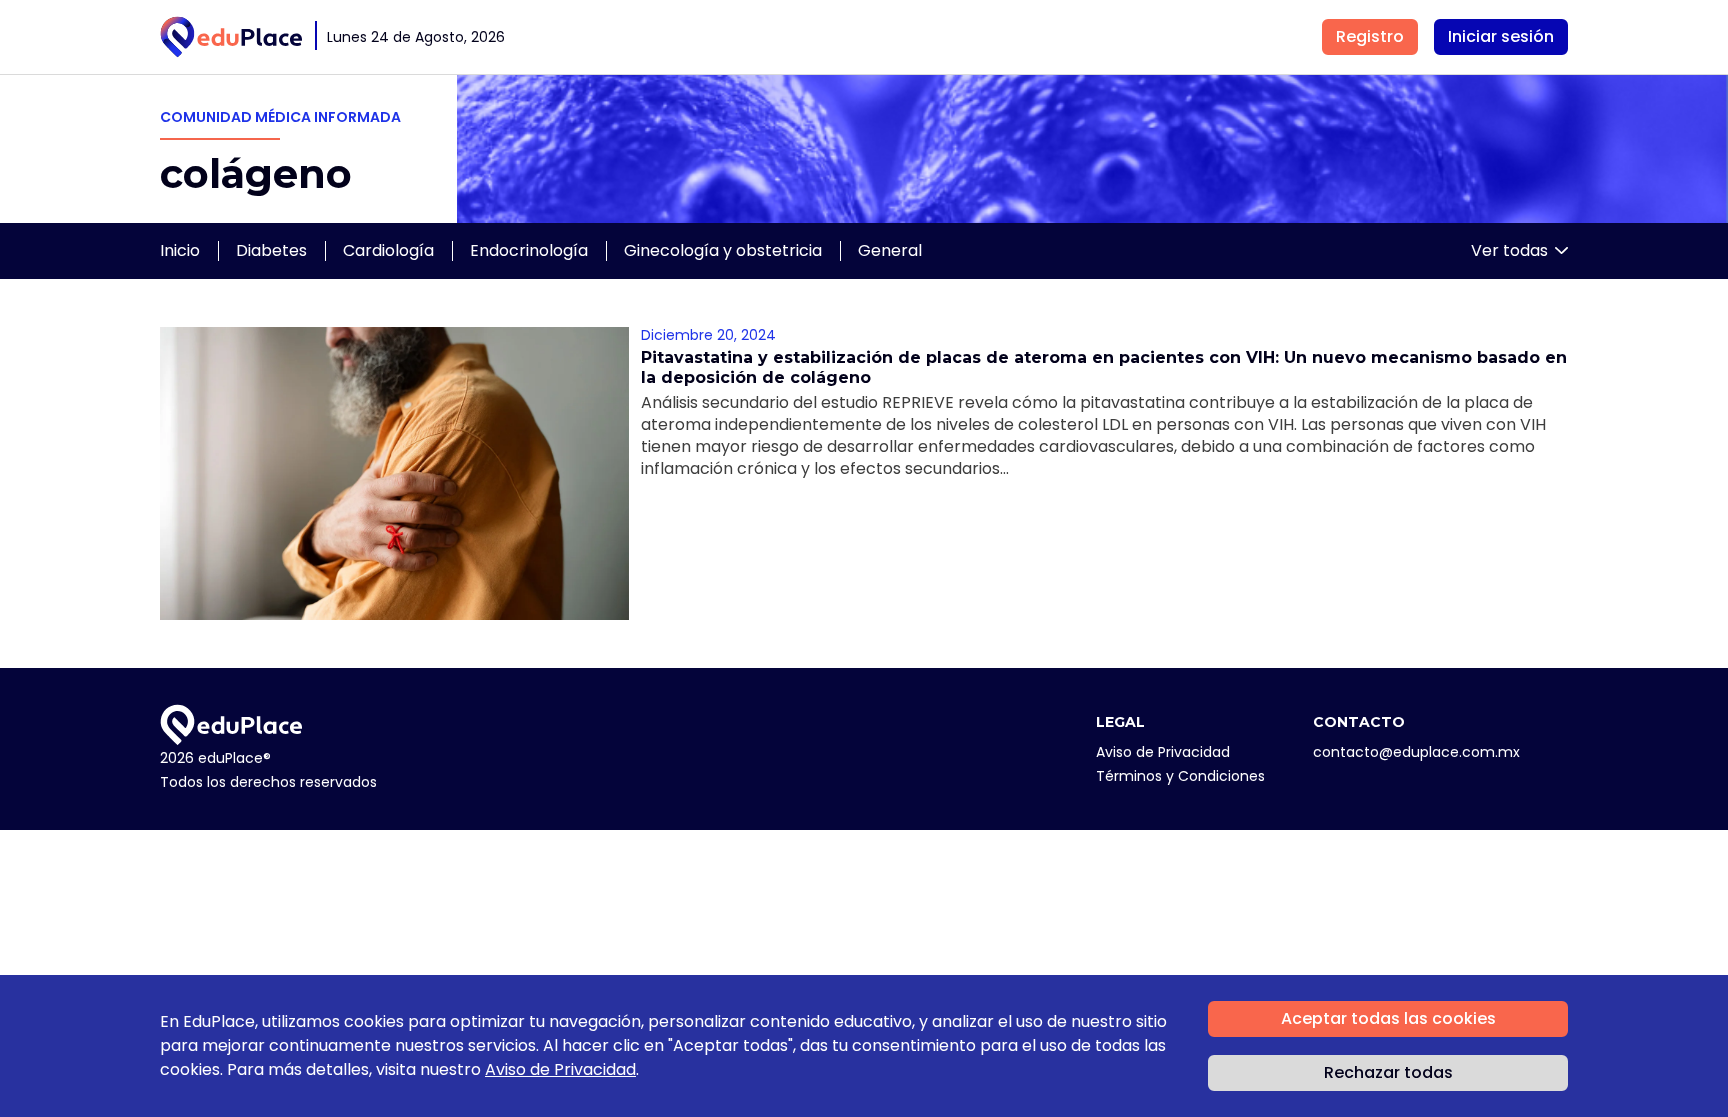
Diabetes (271, 250)
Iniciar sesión (1501, 36)
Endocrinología (529, 250)
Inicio (180, 250)
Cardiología (388, 250)
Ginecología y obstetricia (723, 250)
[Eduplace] (231, 37)
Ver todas (1509, 250)
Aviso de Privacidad (1163, 752)
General (890, 250)
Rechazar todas (1388, 1072)
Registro (1370, 36)
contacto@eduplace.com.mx (1416, 752)
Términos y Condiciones (1180, 776)
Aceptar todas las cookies (1388, 1018)
